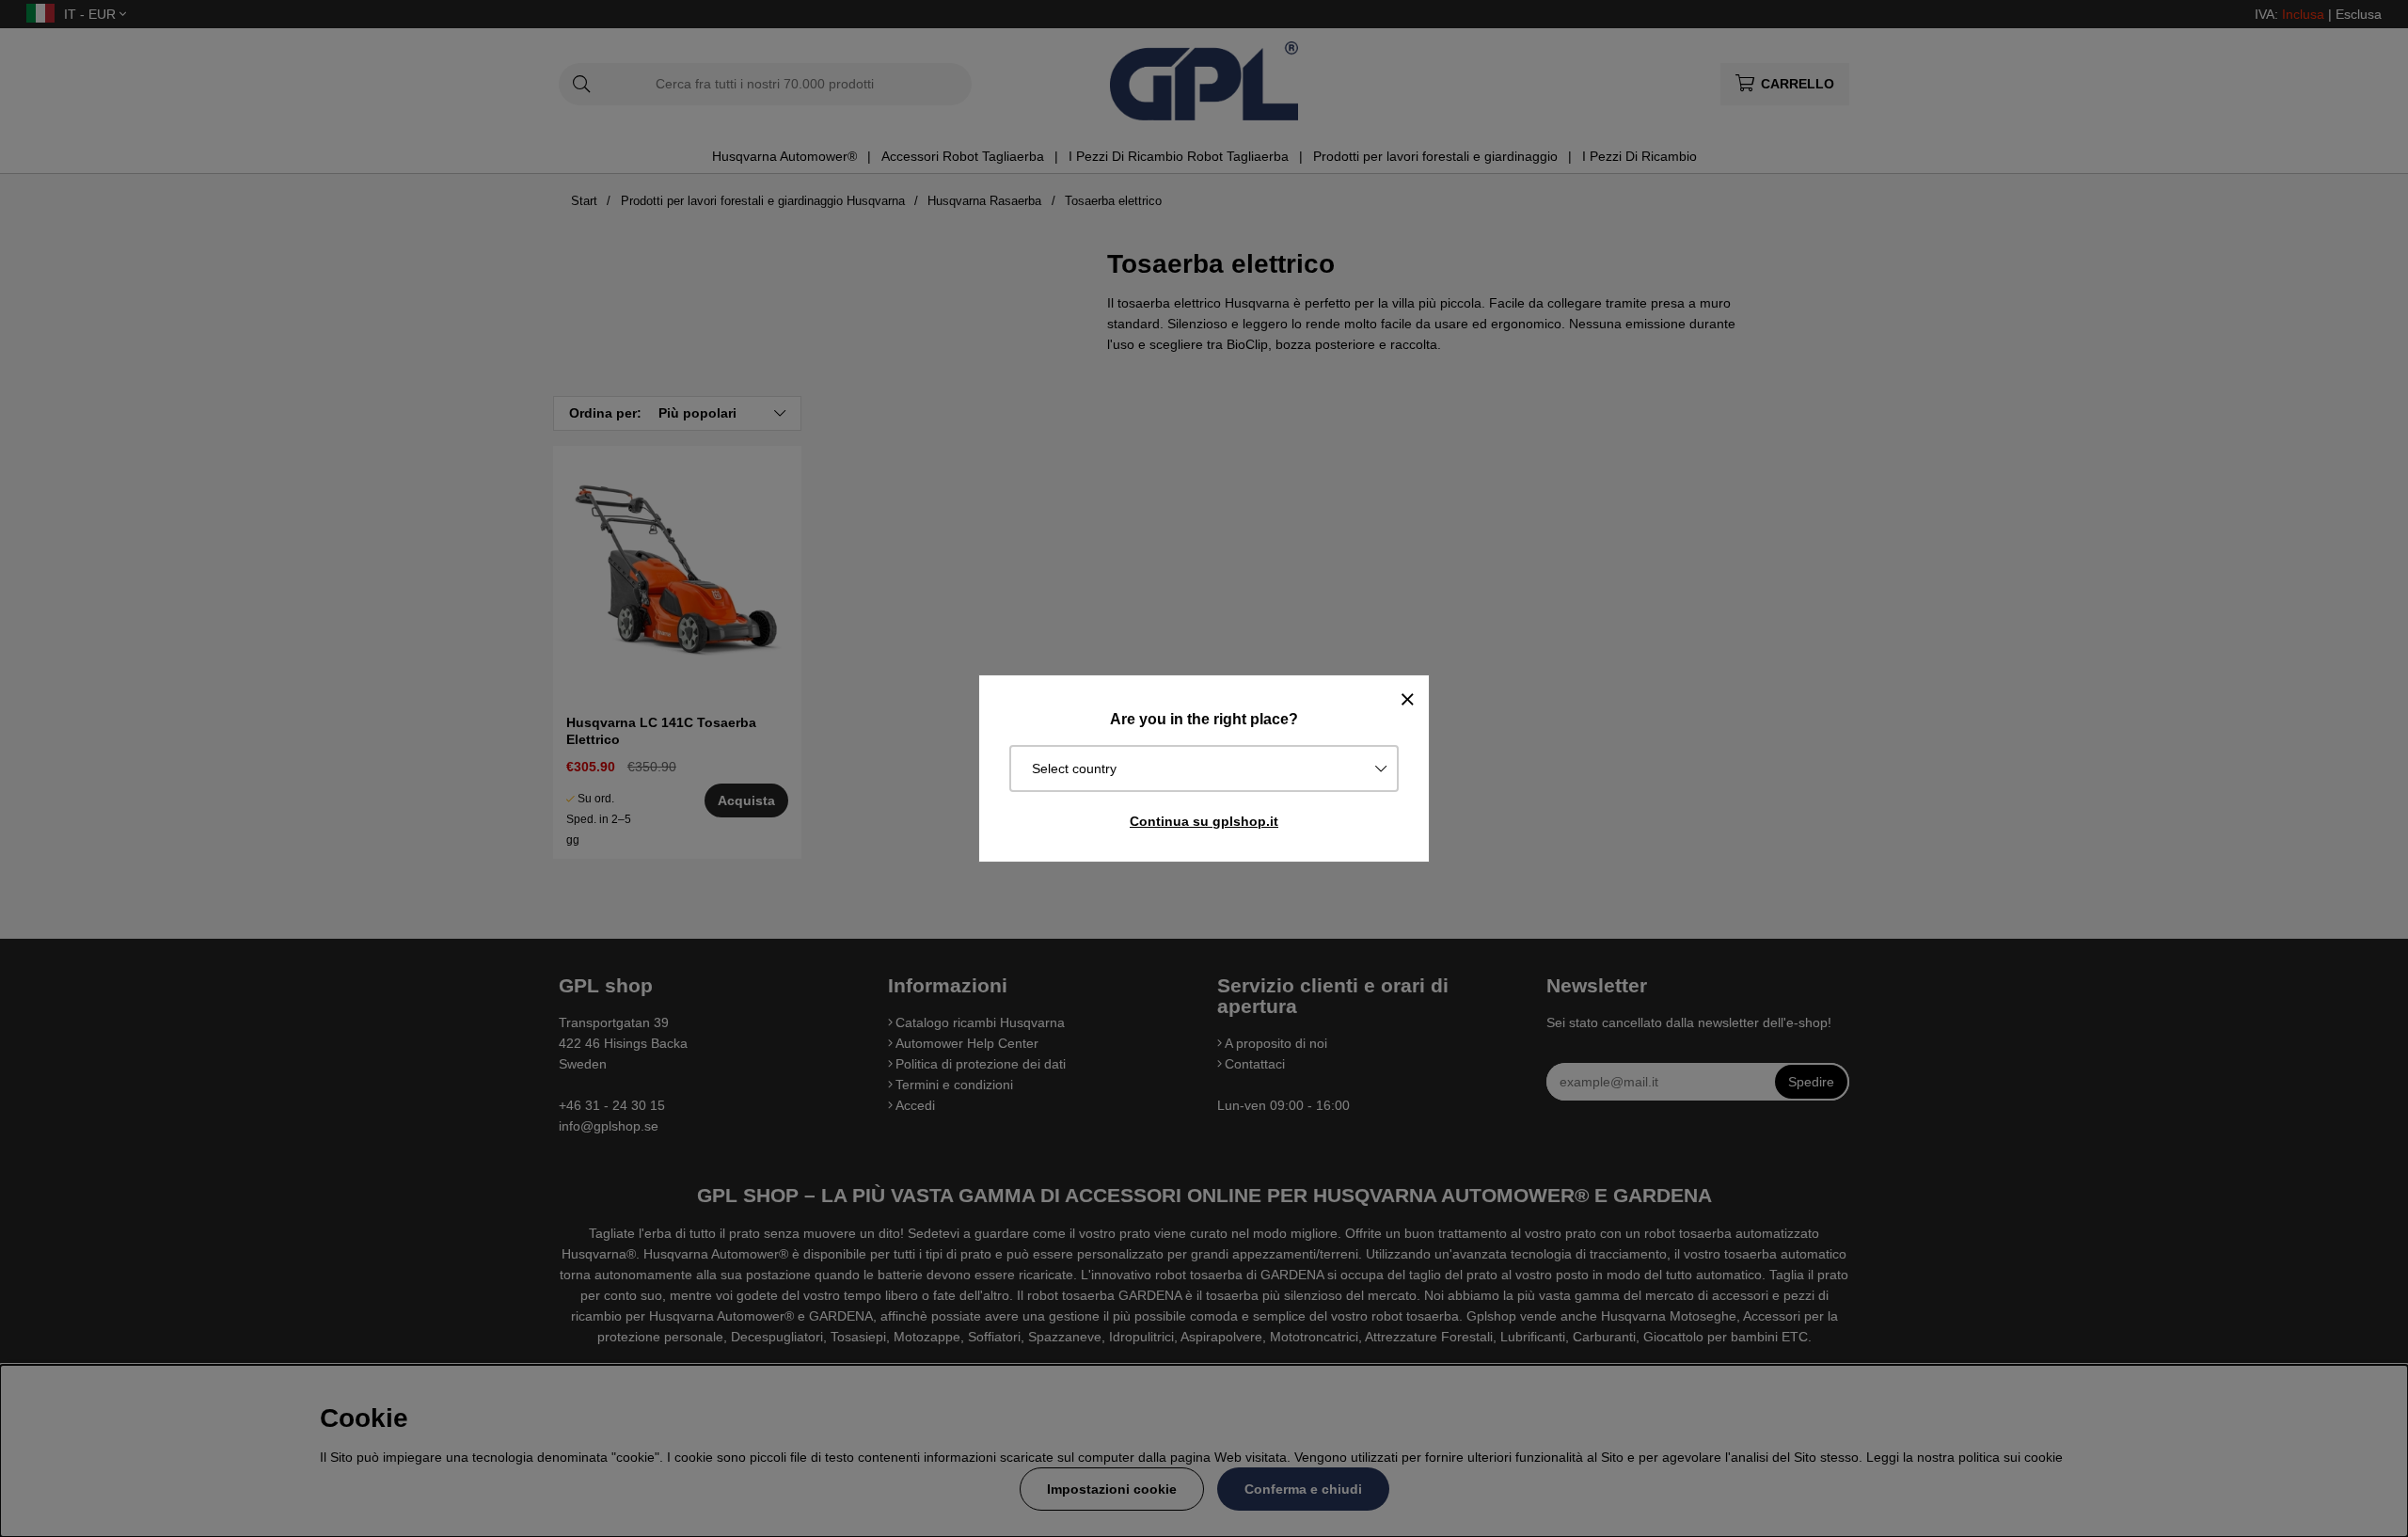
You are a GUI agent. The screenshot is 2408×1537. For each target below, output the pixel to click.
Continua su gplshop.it (1204, 821)
